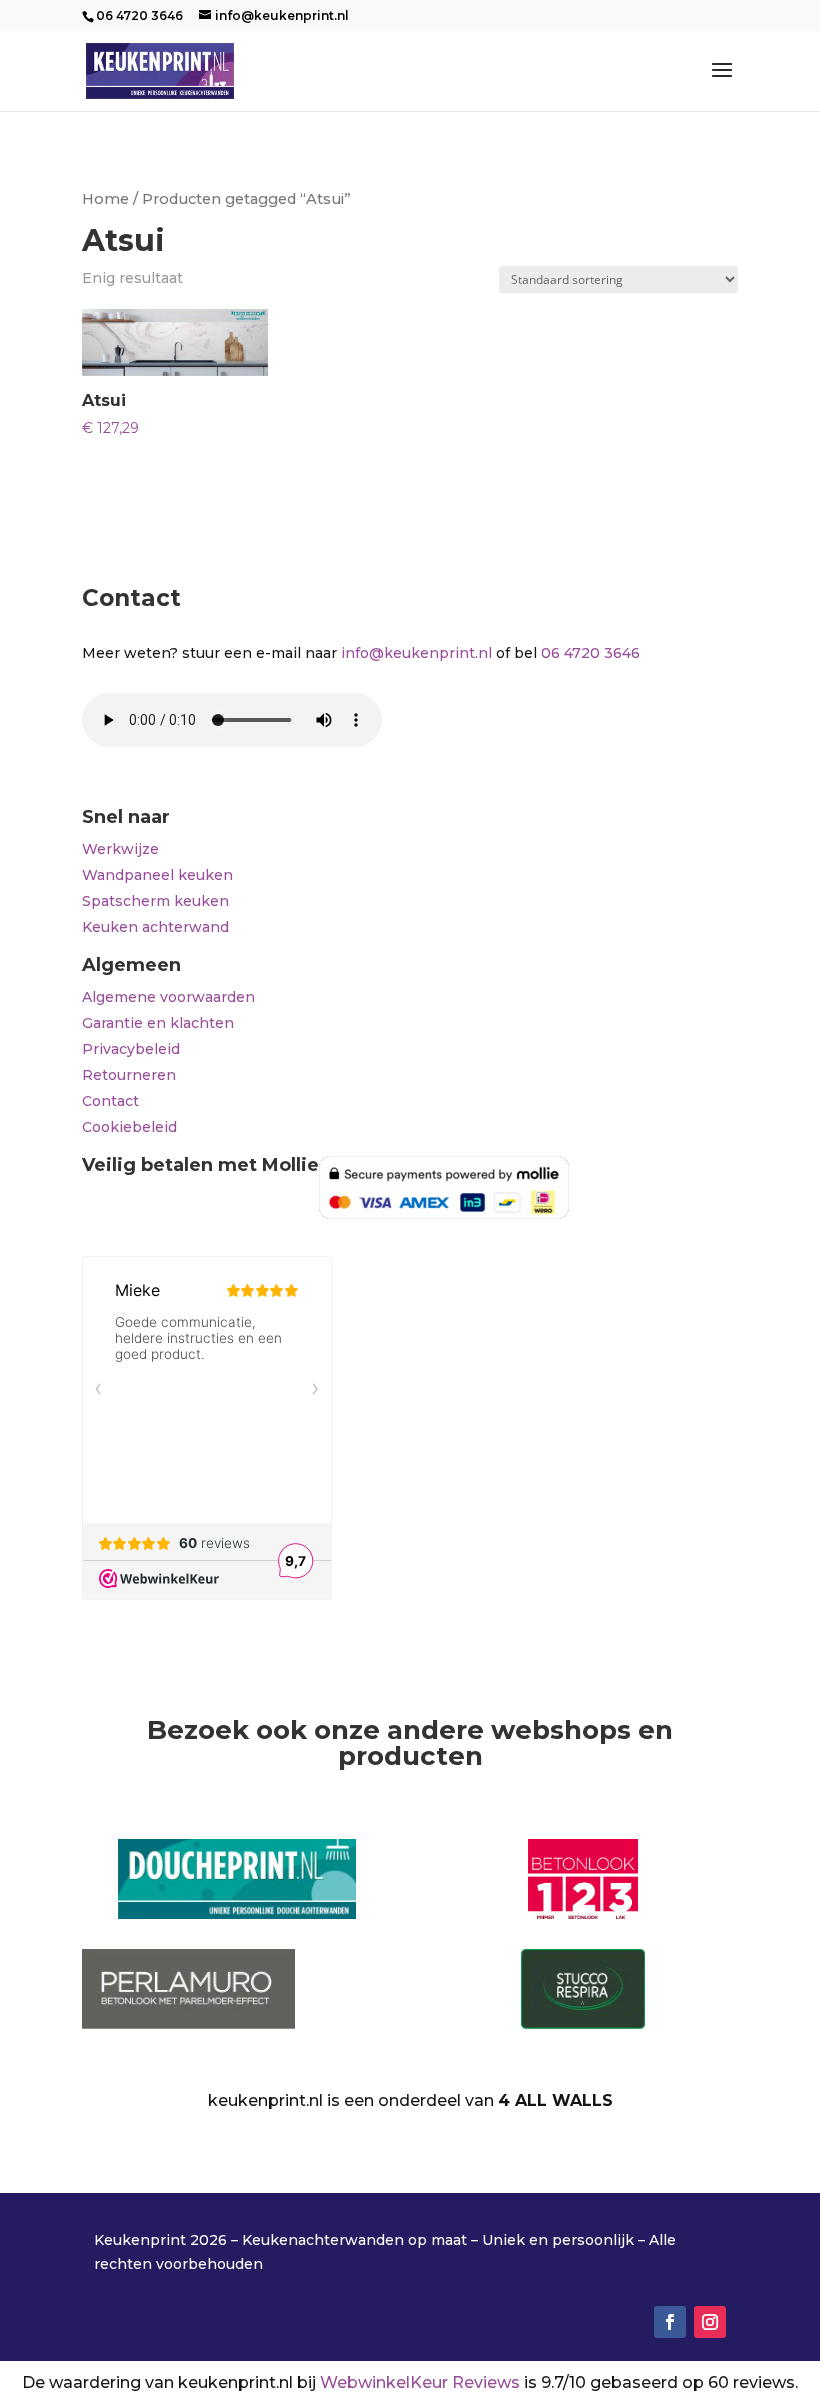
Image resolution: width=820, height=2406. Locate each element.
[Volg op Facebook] (670, 2322)
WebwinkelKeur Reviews (420, 2382)
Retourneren (129, 1075)
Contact (110, 1101)
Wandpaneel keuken (157, 875)
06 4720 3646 (590, 653)
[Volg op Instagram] (710, 2322)
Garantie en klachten (158, 1023)
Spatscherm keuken (155, 901)
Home (105, 199)
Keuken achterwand (155, 927)
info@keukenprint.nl (416, 653)
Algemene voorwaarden (168, 997)
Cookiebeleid (129, 1127)
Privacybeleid (131, 1049)
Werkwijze (120, 849)
